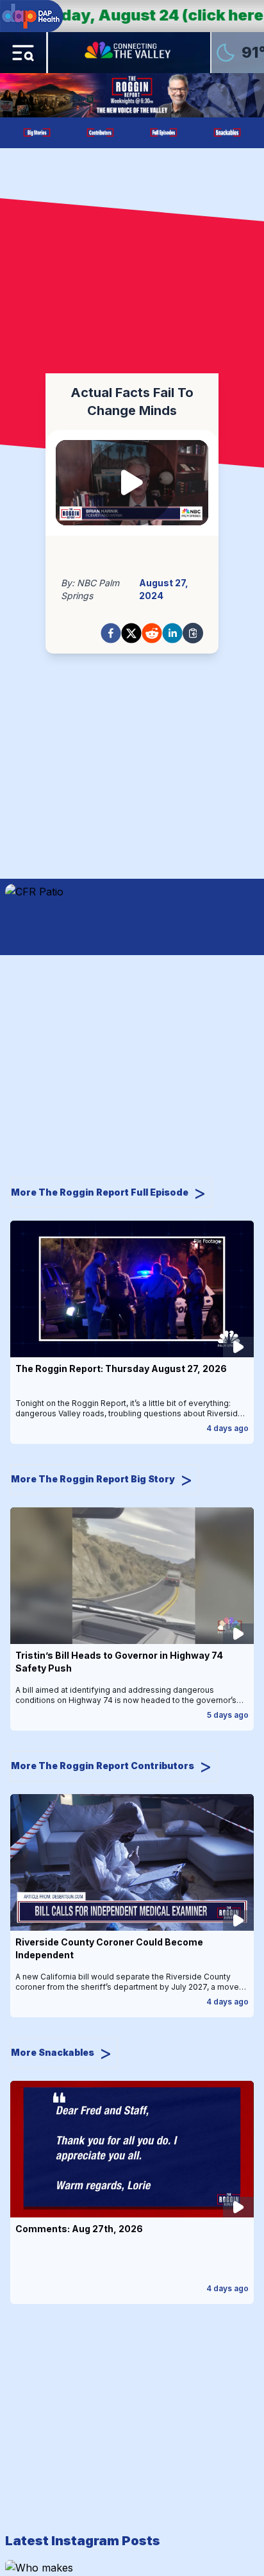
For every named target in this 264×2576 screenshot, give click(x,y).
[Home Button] (129, 53)
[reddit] (152, 633)
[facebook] (111, 633)
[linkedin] (172, 633)
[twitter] (131, 633)
